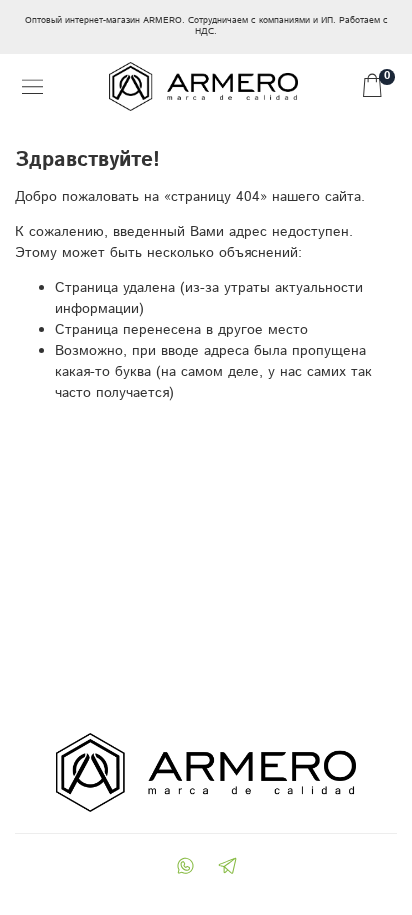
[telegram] (227, 868)
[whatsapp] (185, 868)
